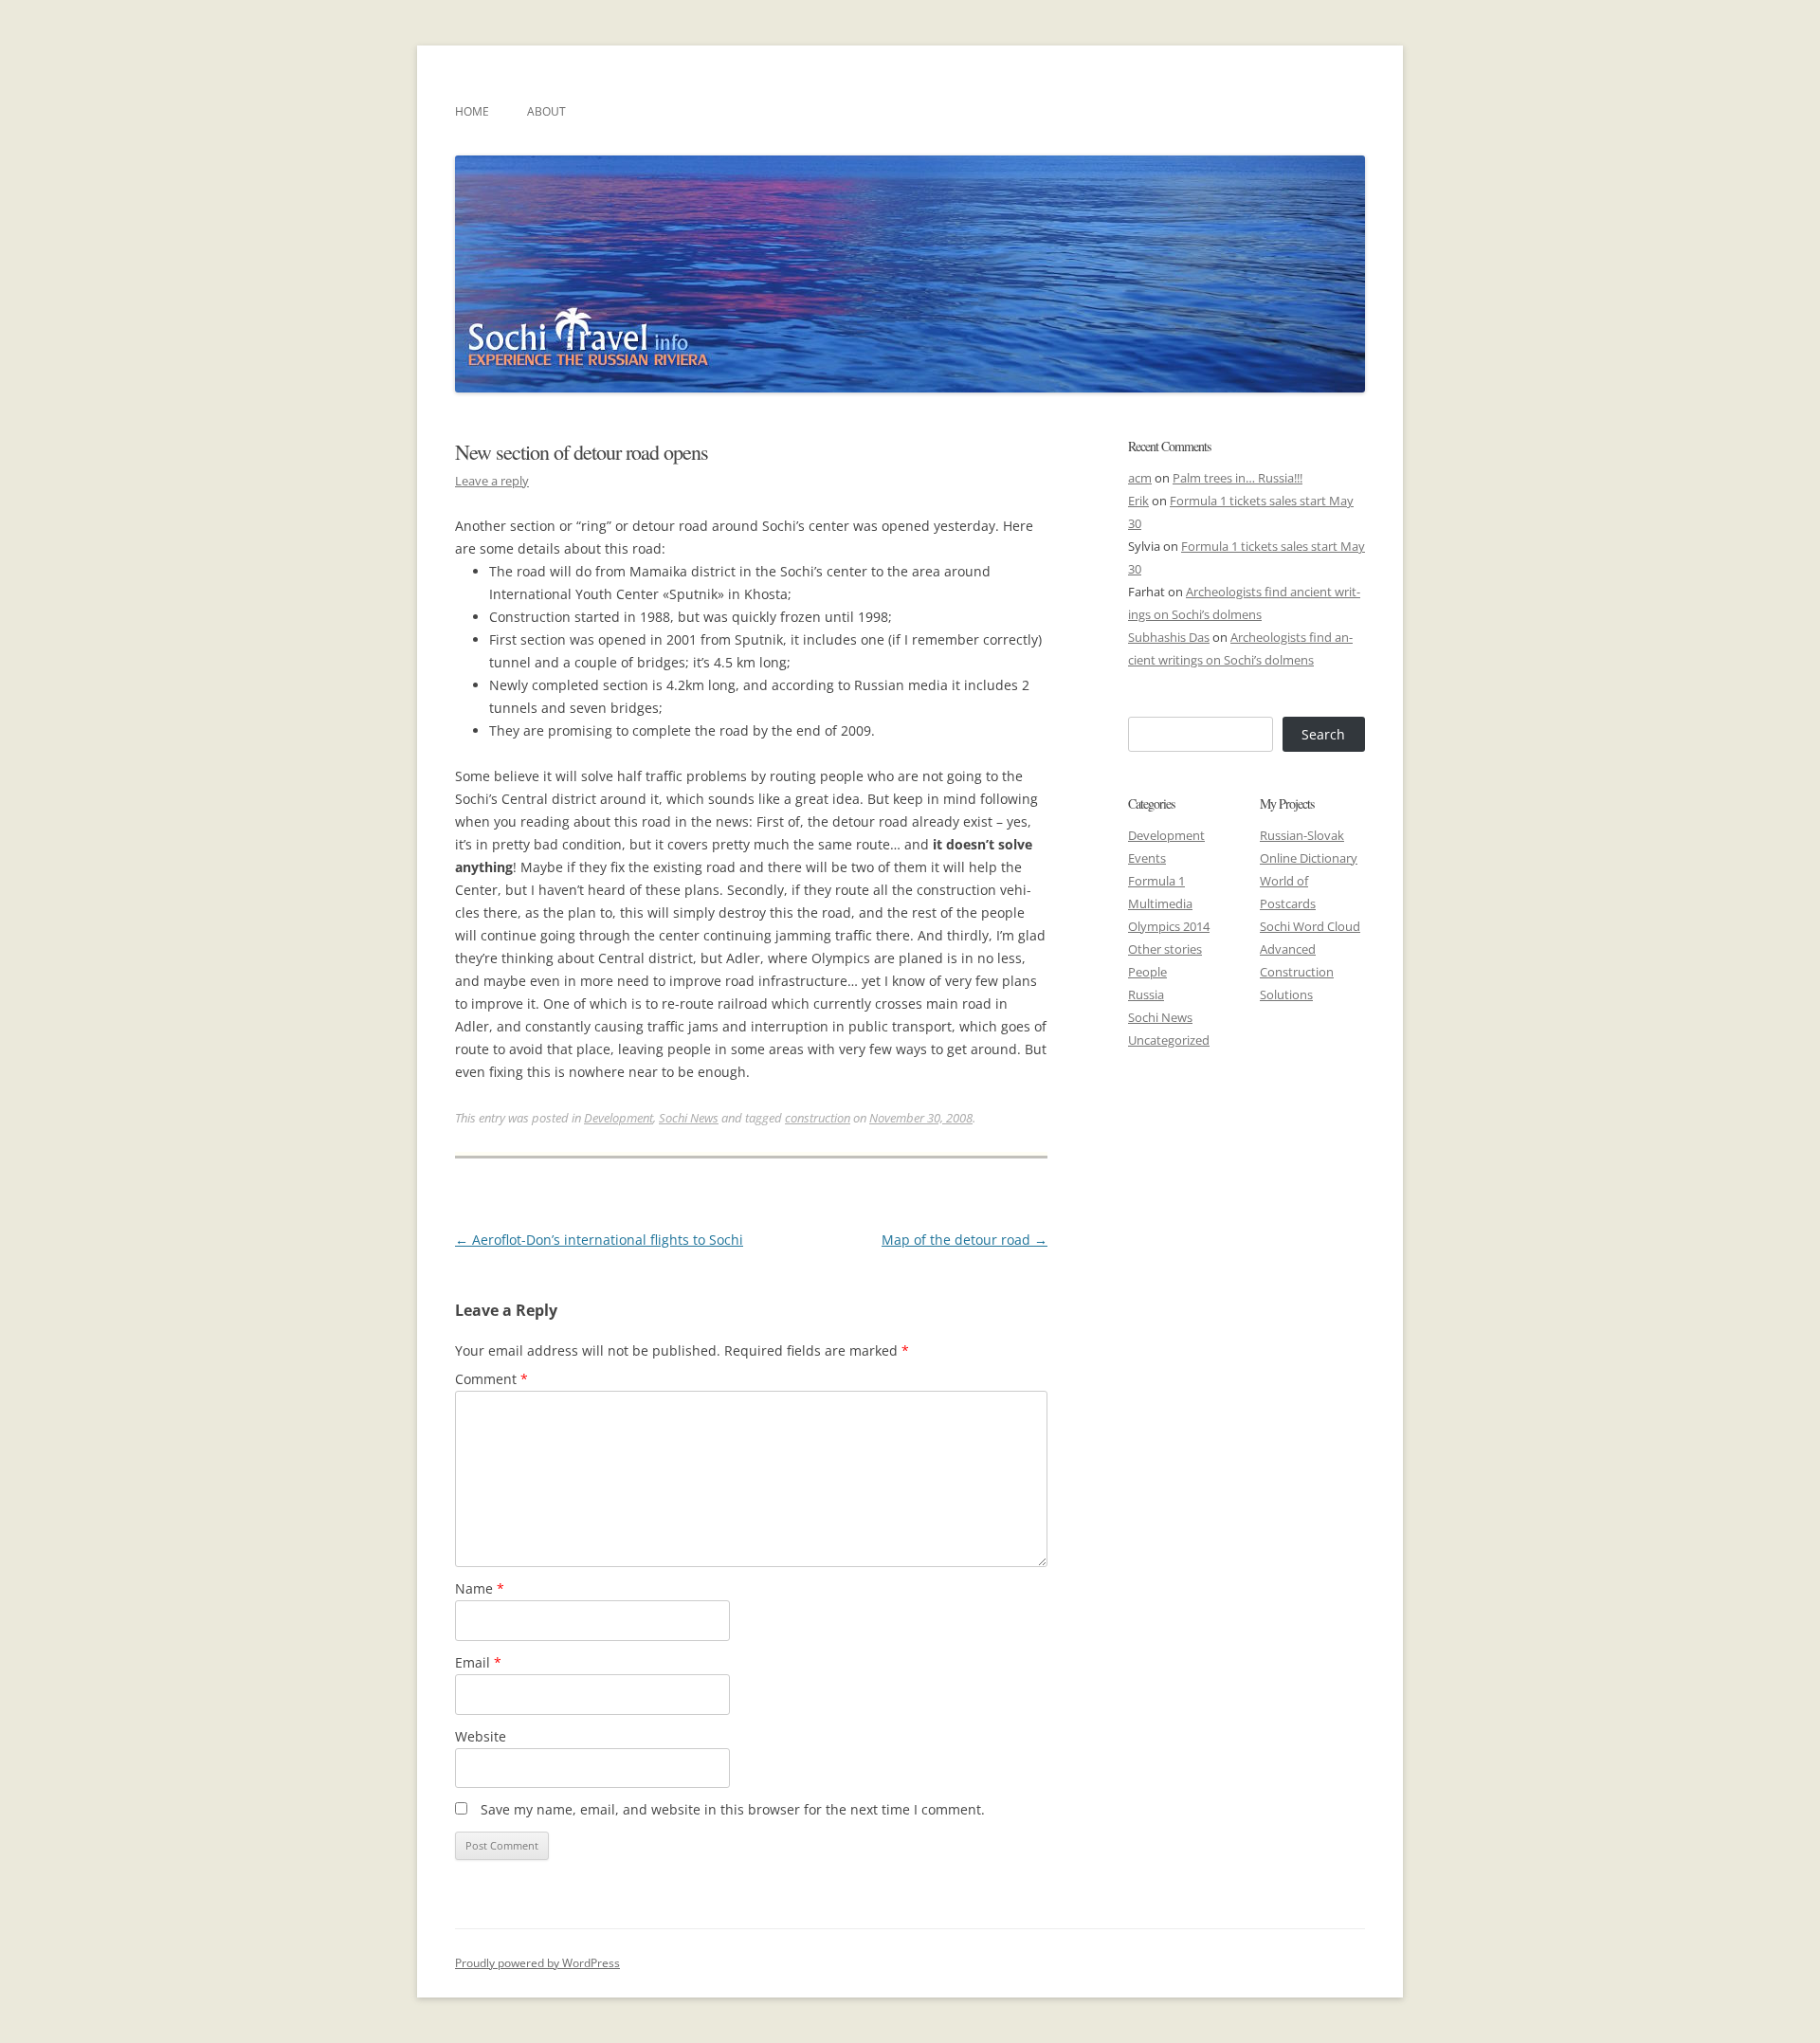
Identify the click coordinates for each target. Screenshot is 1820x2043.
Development (619, 1118)
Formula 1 (1156, 881)
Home (472, 111)
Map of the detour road (965, 1240)
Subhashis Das (1169, 637)
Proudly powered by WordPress (537, 1963)
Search (1323, 734)
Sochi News (689, 1118)
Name (480, 1588)
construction (818, 1118)
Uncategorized (1169, 1040)
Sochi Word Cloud (1310, 926)
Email (478, 1662)
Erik (1138, 501)
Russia (1146, 994)
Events (1147, 858)
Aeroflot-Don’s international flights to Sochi (599, 1240)
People (1147, 972)
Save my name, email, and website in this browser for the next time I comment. (733, 1809)
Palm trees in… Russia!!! (1238, 478)
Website (481, 1736)
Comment (491, 1379)
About (546, 111)
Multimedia (1160, 903)
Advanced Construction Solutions (1297, 972)
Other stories (1165, 949)
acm (1140, 478)
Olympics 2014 (1169, 926)
